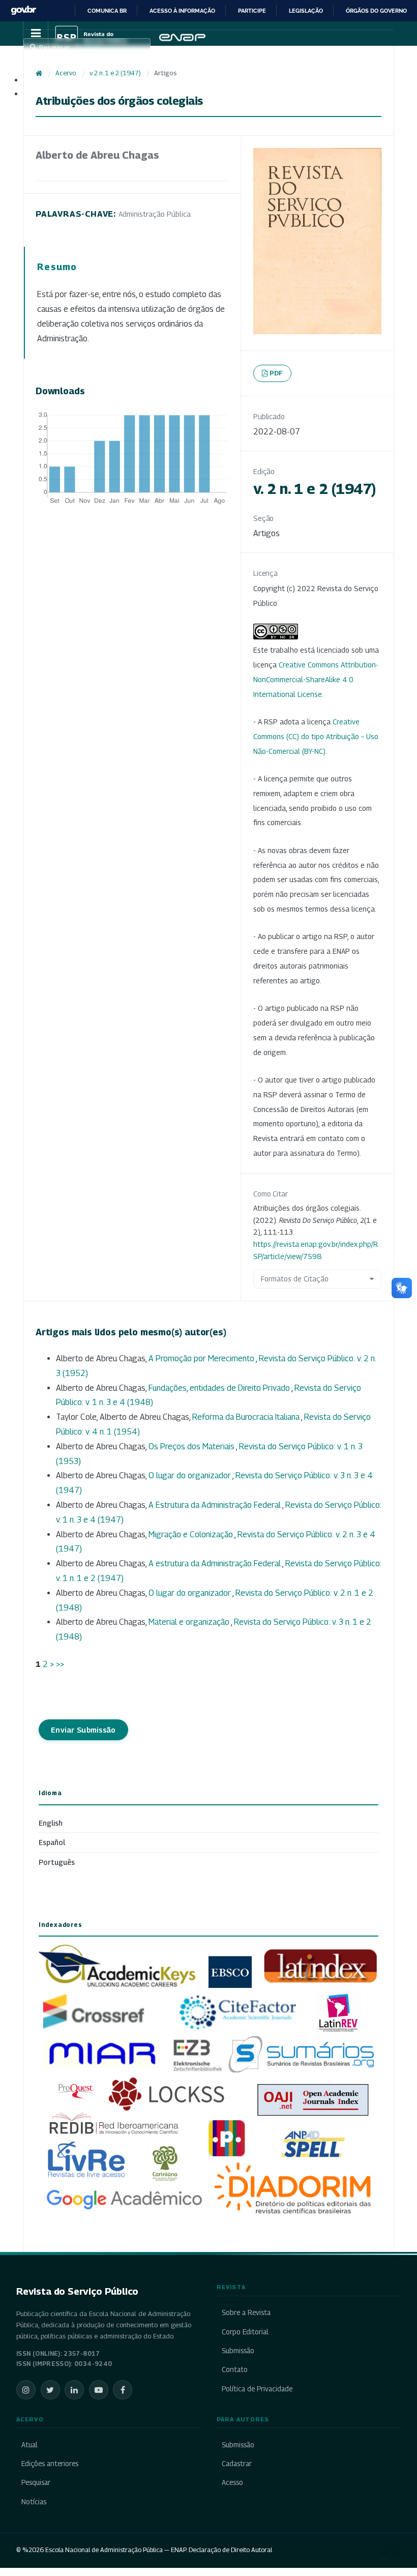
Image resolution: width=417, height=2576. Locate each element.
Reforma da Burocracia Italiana (247, 1417)
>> (60, 1664)
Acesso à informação (182, 11)
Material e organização (190, 1622)
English (51, 1823)
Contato (235, 2369)
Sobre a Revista (246, 2312)
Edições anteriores (50, 2464)
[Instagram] (26, 2390)
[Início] (39, 73)
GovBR (23, 10)
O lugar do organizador (190, 1475)
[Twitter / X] (50, 2390)
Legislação (306, 11)
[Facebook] (123, 2390)
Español (52, 1842)
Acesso (232, 2482)
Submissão (238, 2351)
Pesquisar (36, 2482)
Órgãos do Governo (376, 11)
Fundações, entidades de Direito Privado (220, 1388)
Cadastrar (237, 2464)
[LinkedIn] (74, 2390)
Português (57, 1862)
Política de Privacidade (257, 2389)
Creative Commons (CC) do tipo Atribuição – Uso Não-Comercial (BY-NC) (316, 736)
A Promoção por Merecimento (202, 1358)
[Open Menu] (36, 34)
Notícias (34, 2502)
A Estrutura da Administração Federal (215, 1505)
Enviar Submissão (83, 1730)
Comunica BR (107, 11)
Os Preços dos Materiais (192, 1446)
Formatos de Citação (295, 1279)
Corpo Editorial (245, 2332)
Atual (29, 2445)
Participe (252, 11)
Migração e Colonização (191, 1534)
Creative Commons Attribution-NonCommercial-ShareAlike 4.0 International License (316, 679)
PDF (276, 373)
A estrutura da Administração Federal (215, 1563)
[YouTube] (99, 2390)
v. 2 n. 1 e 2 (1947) (115, 73)
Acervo (66, 73)
